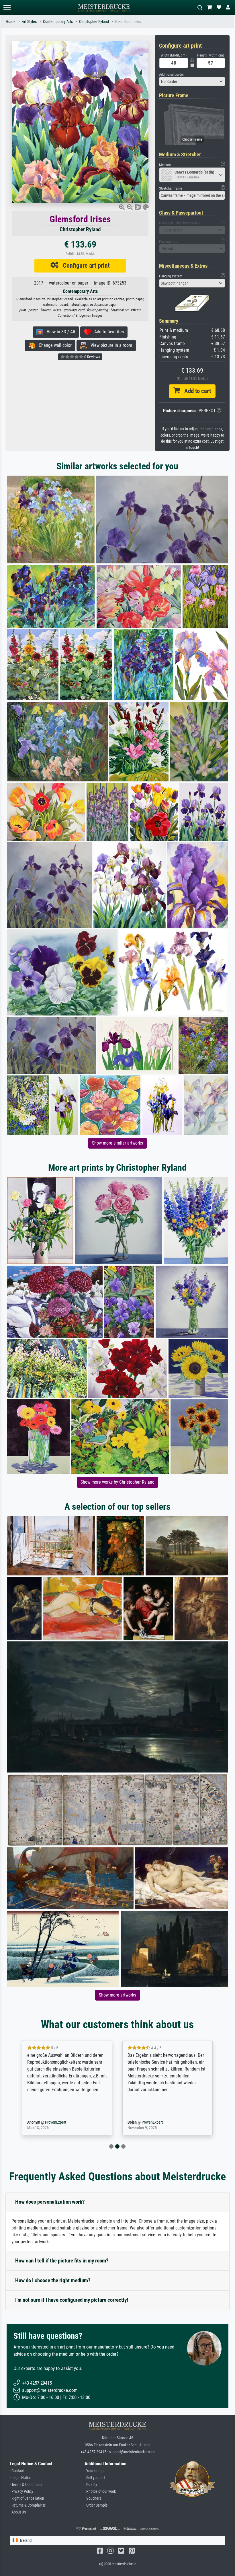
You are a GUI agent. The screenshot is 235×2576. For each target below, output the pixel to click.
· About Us (18, 2512)
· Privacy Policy (21, 2492)
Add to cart (195, 391)
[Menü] (7, 8)
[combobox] (192, 81)
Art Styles (29, 22)
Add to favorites (107, 332)
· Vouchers (93, 2498)
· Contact (17, 2471)
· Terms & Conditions (26, 2485)
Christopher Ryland (94, 22)
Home (11, 22)
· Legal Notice (21, 2478)
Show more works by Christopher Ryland (117, 1482)
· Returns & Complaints (28, 2505)
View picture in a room (110, 345)
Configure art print (84, 265)
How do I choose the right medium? (53, 2280)
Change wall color (53, 345)
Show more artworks (117, 1995)
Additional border (172, 74)
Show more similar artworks (117, 1143)
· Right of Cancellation (27, 2498)
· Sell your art (95, 2478)
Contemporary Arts (58, 22)
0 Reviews (92, 357)
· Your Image (95, 2471)
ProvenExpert (54, 2122)
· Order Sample (96, 2505)
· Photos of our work (100, 2492)
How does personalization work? (50, 2202)
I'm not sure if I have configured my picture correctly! (72, 2300)
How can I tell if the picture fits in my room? (62, 2261)
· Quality (91, 2485)
